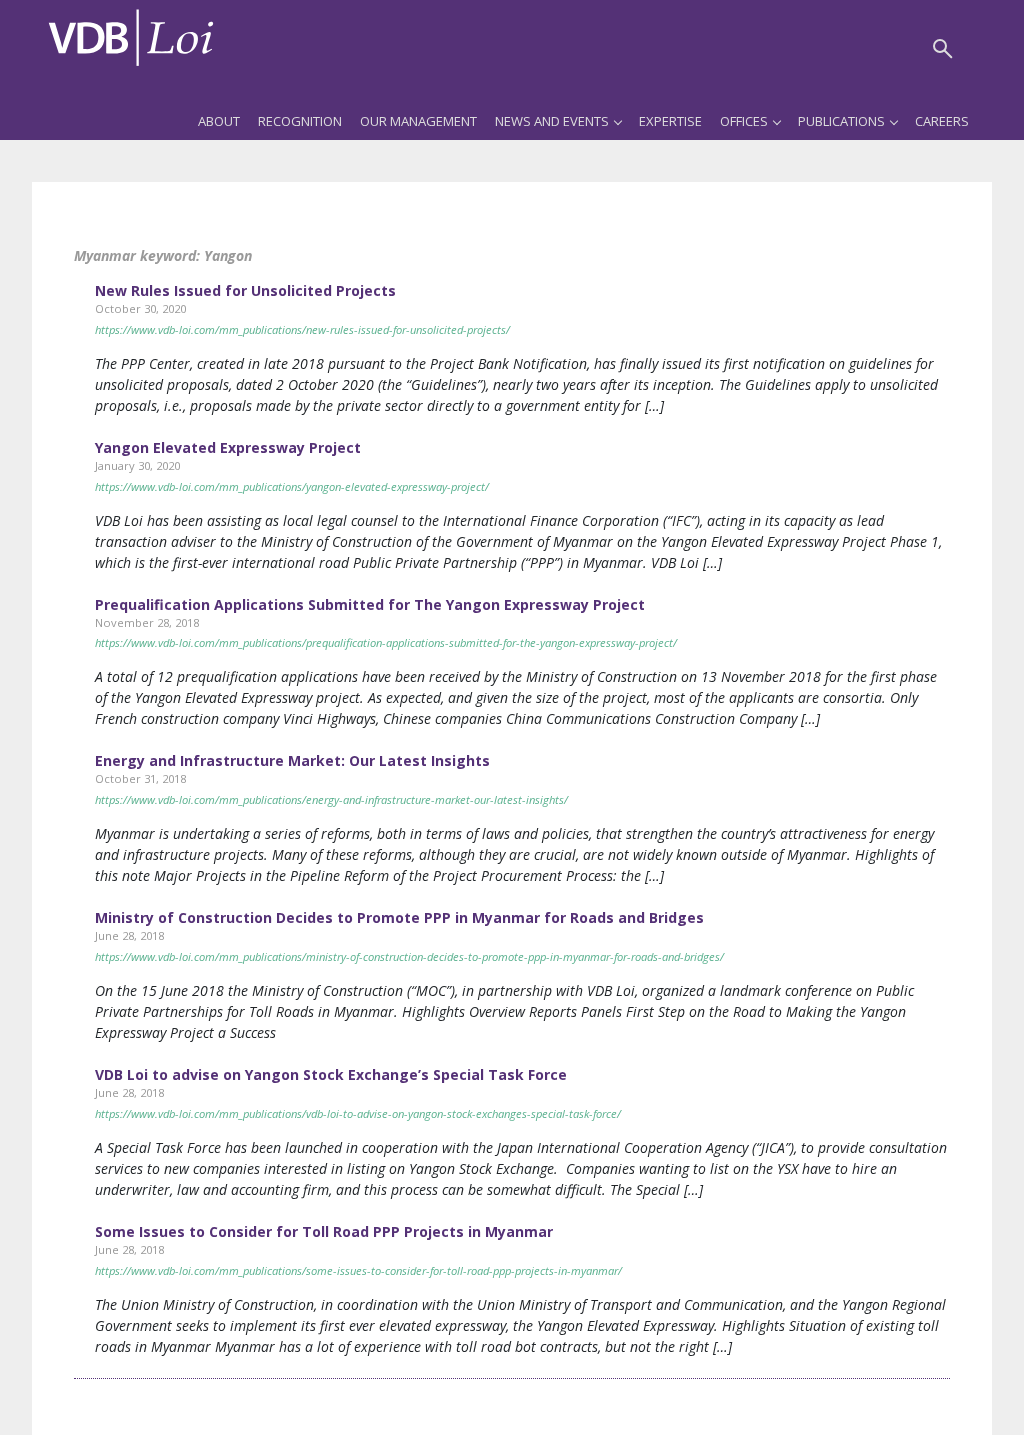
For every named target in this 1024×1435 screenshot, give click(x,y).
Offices (744, 121)
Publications (841, 121)
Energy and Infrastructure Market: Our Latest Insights (292, 760)
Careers (942, 121)
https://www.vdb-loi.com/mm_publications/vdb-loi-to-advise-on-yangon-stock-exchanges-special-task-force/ (358, 1113)
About (219, 121)
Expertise (670, 121)
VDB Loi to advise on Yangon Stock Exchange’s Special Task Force (331, 1074)
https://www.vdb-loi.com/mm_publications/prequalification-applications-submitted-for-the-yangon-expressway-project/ (386, 642)
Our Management (418, 121)
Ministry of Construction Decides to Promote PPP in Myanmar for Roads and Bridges (399, 917)
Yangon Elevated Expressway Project (228, 447)
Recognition (300, 121)
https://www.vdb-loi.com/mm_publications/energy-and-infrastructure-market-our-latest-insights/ (331, 799)
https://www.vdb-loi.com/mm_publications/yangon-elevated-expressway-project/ (292, 486)
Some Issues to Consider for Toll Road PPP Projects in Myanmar (324, 1231)
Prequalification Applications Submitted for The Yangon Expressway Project (370, 604)
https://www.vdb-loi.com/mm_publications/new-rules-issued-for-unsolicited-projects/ (302, 329)
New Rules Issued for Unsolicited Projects (245, 290)
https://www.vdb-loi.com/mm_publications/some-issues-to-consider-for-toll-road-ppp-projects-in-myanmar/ (358, 1270)
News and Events (552, 121)
